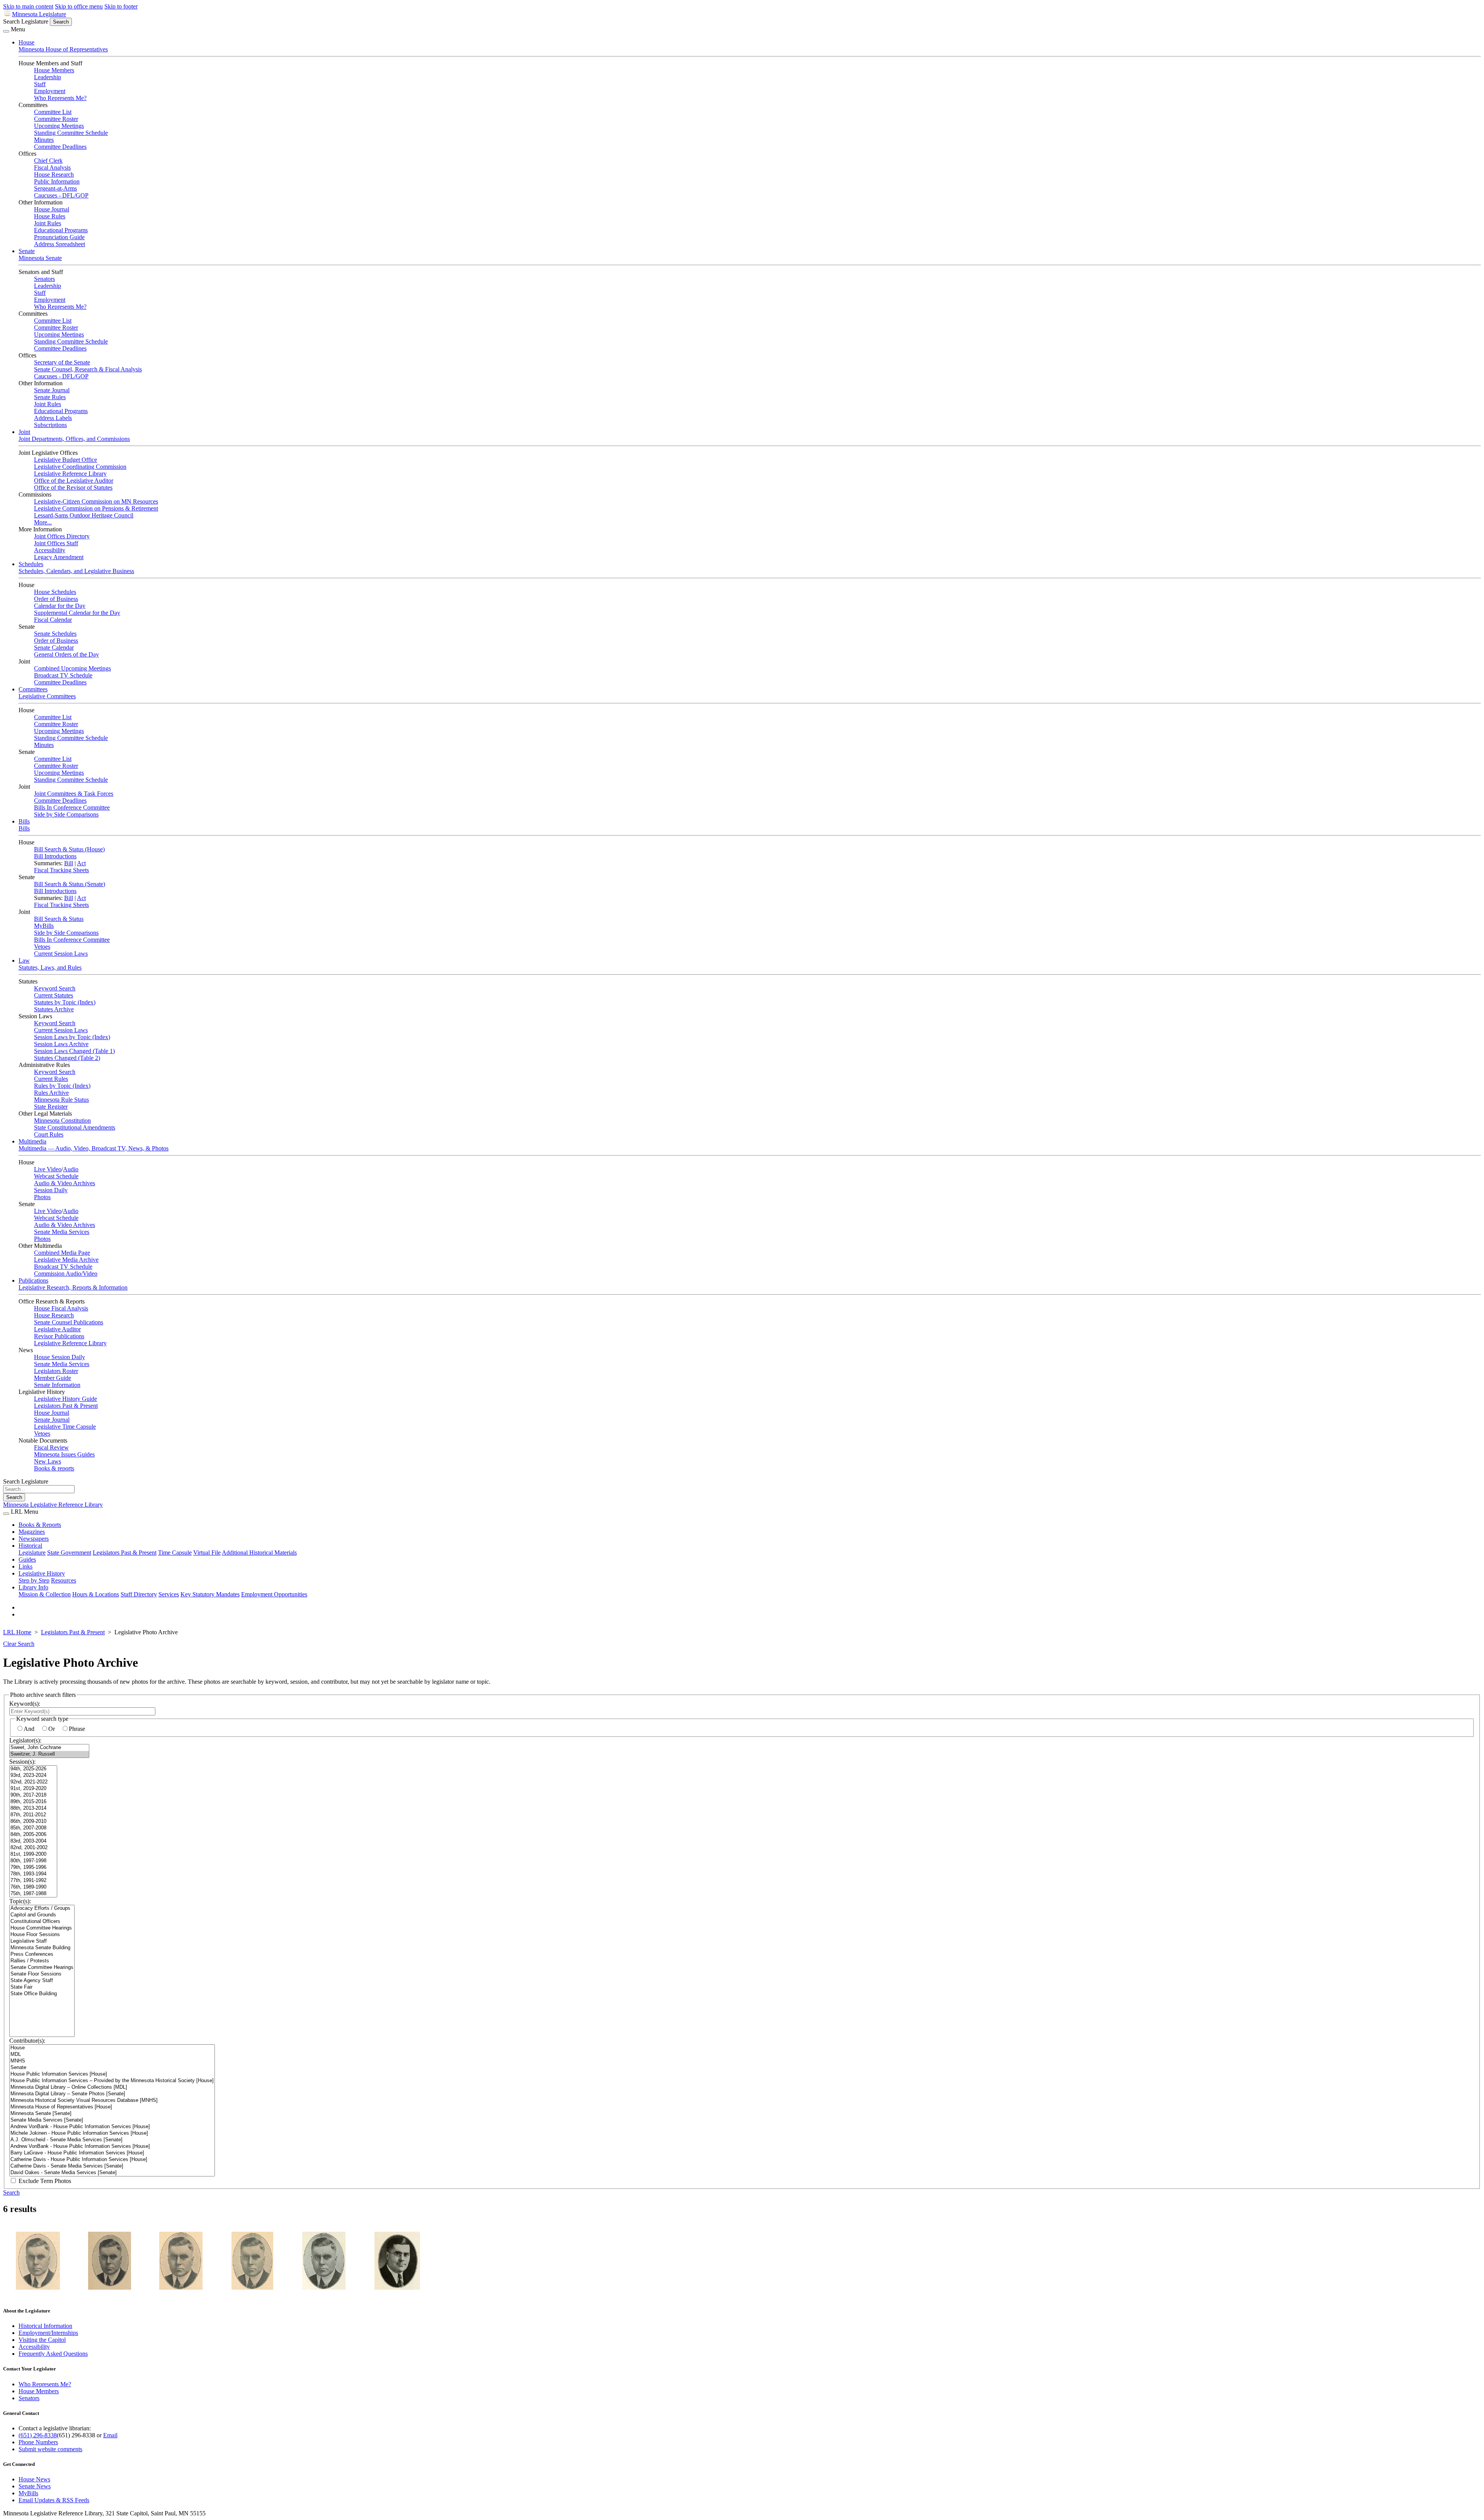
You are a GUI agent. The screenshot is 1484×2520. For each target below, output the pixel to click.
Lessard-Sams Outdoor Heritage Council (84, 515)
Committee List (53, 112)
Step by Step (34, 1580)
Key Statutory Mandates (210, 1594)
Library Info (33, 1587)
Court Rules (49, 1134)
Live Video (48, 1169)
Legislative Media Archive (66, 1260)
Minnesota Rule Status (61, 1100)
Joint (24, 432)
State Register (51, 1107)
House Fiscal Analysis (61, 1308)
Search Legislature (26, 21)
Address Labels (53, 418)
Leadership (48, 77)
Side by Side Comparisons (66, 814)
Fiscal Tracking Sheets (61, 870)
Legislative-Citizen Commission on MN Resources (96, 501)
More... (43, 522)
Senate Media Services (62, 1232)
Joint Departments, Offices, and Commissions (74, 439)
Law (24, 961)
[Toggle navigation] (6, 31)
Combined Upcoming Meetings (72, 668)
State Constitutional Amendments (75, 1127)
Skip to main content (28, 6)
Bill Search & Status (59, 919)
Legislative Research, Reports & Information (73, 1287)
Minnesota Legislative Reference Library (53, 1505)
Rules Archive (51, 1093)
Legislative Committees (47, 696)
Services (169, 1594)
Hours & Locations (96, 1594)
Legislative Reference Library (70, 474)
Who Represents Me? (60, 98)
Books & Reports (40, 1525)
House (26, 42)
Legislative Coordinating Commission (80, 467)
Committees (33, 689)
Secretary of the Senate (62, 362)
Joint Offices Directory (62, 536)
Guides (27, 1559)
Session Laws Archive (61, 1044)
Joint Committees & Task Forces (74, 794)
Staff (40, 84)
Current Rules (51, 1079)
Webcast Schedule (56, 1176)
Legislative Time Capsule (65, 1427)
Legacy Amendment (59, 557)
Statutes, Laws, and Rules (50, 967)
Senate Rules (50, 397)
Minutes (44, 140)
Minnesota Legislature (39, 14)
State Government (69, 1553)
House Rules (50, 216)
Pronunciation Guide (59, 237)
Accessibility (50, 550)
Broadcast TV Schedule (63, 675)
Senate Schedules (55, 634)
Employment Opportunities (274, 1594)
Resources (64, 1580)
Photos (42, 1197)
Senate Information (57, 1385)
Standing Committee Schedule (71, 133)
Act (81, 863)
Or (52, 1729)
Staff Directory (139, 1594)
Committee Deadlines (60, 147)
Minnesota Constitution (62, 1120)
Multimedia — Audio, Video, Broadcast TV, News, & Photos (94, 1148)
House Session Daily (60, 1357)
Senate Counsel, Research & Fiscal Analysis (88, 369)
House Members (54, 70)
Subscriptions (50, 425)
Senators (44, 279)
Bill (69, 863)
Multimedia (32, 1141)
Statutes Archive (54, 1009)
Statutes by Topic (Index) (65, 1002)
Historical (30, 1546)
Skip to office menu (79, 6)
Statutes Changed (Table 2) (67, 1058)
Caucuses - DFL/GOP (61, 195)
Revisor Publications (59, 1336)
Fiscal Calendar (53, 620)
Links (26, 1566)
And (29, 1729)
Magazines (32, 1532)
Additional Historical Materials (259, 1553)
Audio (71, 1169)
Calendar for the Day (60, 606)
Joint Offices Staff (56, 543)
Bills (24, 821)
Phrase (77, 1729)
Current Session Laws (61, 954)
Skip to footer (121, 6)
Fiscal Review (51, 1447)
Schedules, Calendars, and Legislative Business (76, 571)
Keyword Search (55, 988)
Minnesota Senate (40, 258)
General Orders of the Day (66, 654)
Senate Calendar (54, 647)
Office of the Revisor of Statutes (73, 487)
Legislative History (42, 1573)
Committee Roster (56, 119)
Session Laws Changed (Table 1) (74, 1051)
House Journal (52, 209)
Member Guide (53, 1378)
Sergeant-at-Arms (55, 188)
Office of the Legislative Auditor (74, 481)
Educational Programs (61, 230)
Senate (27, 251)
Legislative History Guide (66, 1399)
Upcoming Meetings (59, 126)
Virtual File (207, 1553)
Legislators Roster (56, 1371)
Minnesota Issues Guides (64, 1454)
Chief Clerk (48, 161)
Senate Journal (52, 390)
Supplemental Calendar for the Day (77, 613)
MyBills (44, 926)
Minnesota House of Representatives (63, 49)
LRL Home (17, 1632)
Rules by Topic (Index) (62, 1086)
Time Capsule (175, 1553)
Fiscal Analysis (52, 168)
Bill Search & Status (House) (69, 849)
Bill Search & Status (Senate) (70, 884)
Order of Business (56, 599)
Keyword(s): (25, 1704)
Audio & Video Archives (65, 1183)
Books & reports (54, 1468)
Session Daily (51, 1190)
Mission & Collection (45, 1594)
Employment (50, 91)
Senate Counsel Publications (69, 1322)
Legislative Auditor (57, 1329)
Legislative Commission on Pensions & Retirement (96, 508)
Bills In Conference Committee (72, 807)
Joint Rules (48, 223)
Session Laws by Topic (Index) (72, 1037)
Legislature (32, 1553)
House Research (54, 174)
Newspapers (34, 1539)
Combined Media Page (62, 1253)
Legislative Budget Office (66, 460)
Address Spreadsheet (60, 244)
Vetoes (42, 947)
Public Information (57, 181)
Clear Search (19, 1644)
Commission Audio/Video (66, 1274)
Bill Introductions (55, 856)
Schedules (31, 564)
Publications (33, 1280)
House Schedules (55, 592)
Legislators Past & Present (66, 1406)
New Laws (48, 1461)
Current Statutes (54, 995)
